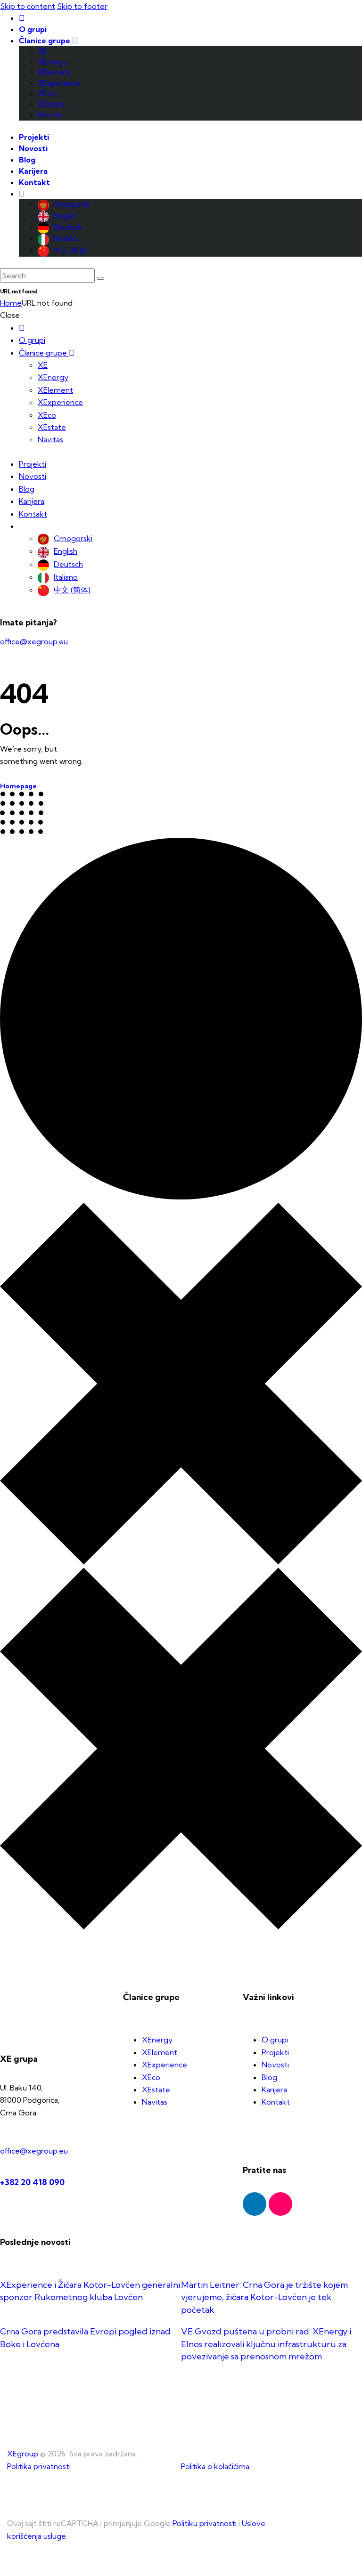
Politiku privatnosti (205, 2523)
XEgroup (23, 2454)
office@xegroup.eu (34, 641)
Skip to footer (82, 6)
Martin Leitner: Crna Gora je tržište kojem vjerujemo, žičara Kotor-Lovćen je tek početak (264, 2297)
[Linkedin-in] (255, 2204)
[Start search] (100, 278)
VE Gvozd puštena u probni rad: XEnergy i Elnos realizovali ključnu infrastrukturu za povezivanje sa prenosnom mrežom (266, 2344)
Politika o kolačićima (215, 2466)
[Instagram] (280, 2204)
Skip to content (28, 6)
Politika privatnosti (39, 2466)
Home (11, 303)
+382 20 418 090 (32, 2182)
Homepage (18, 786)
